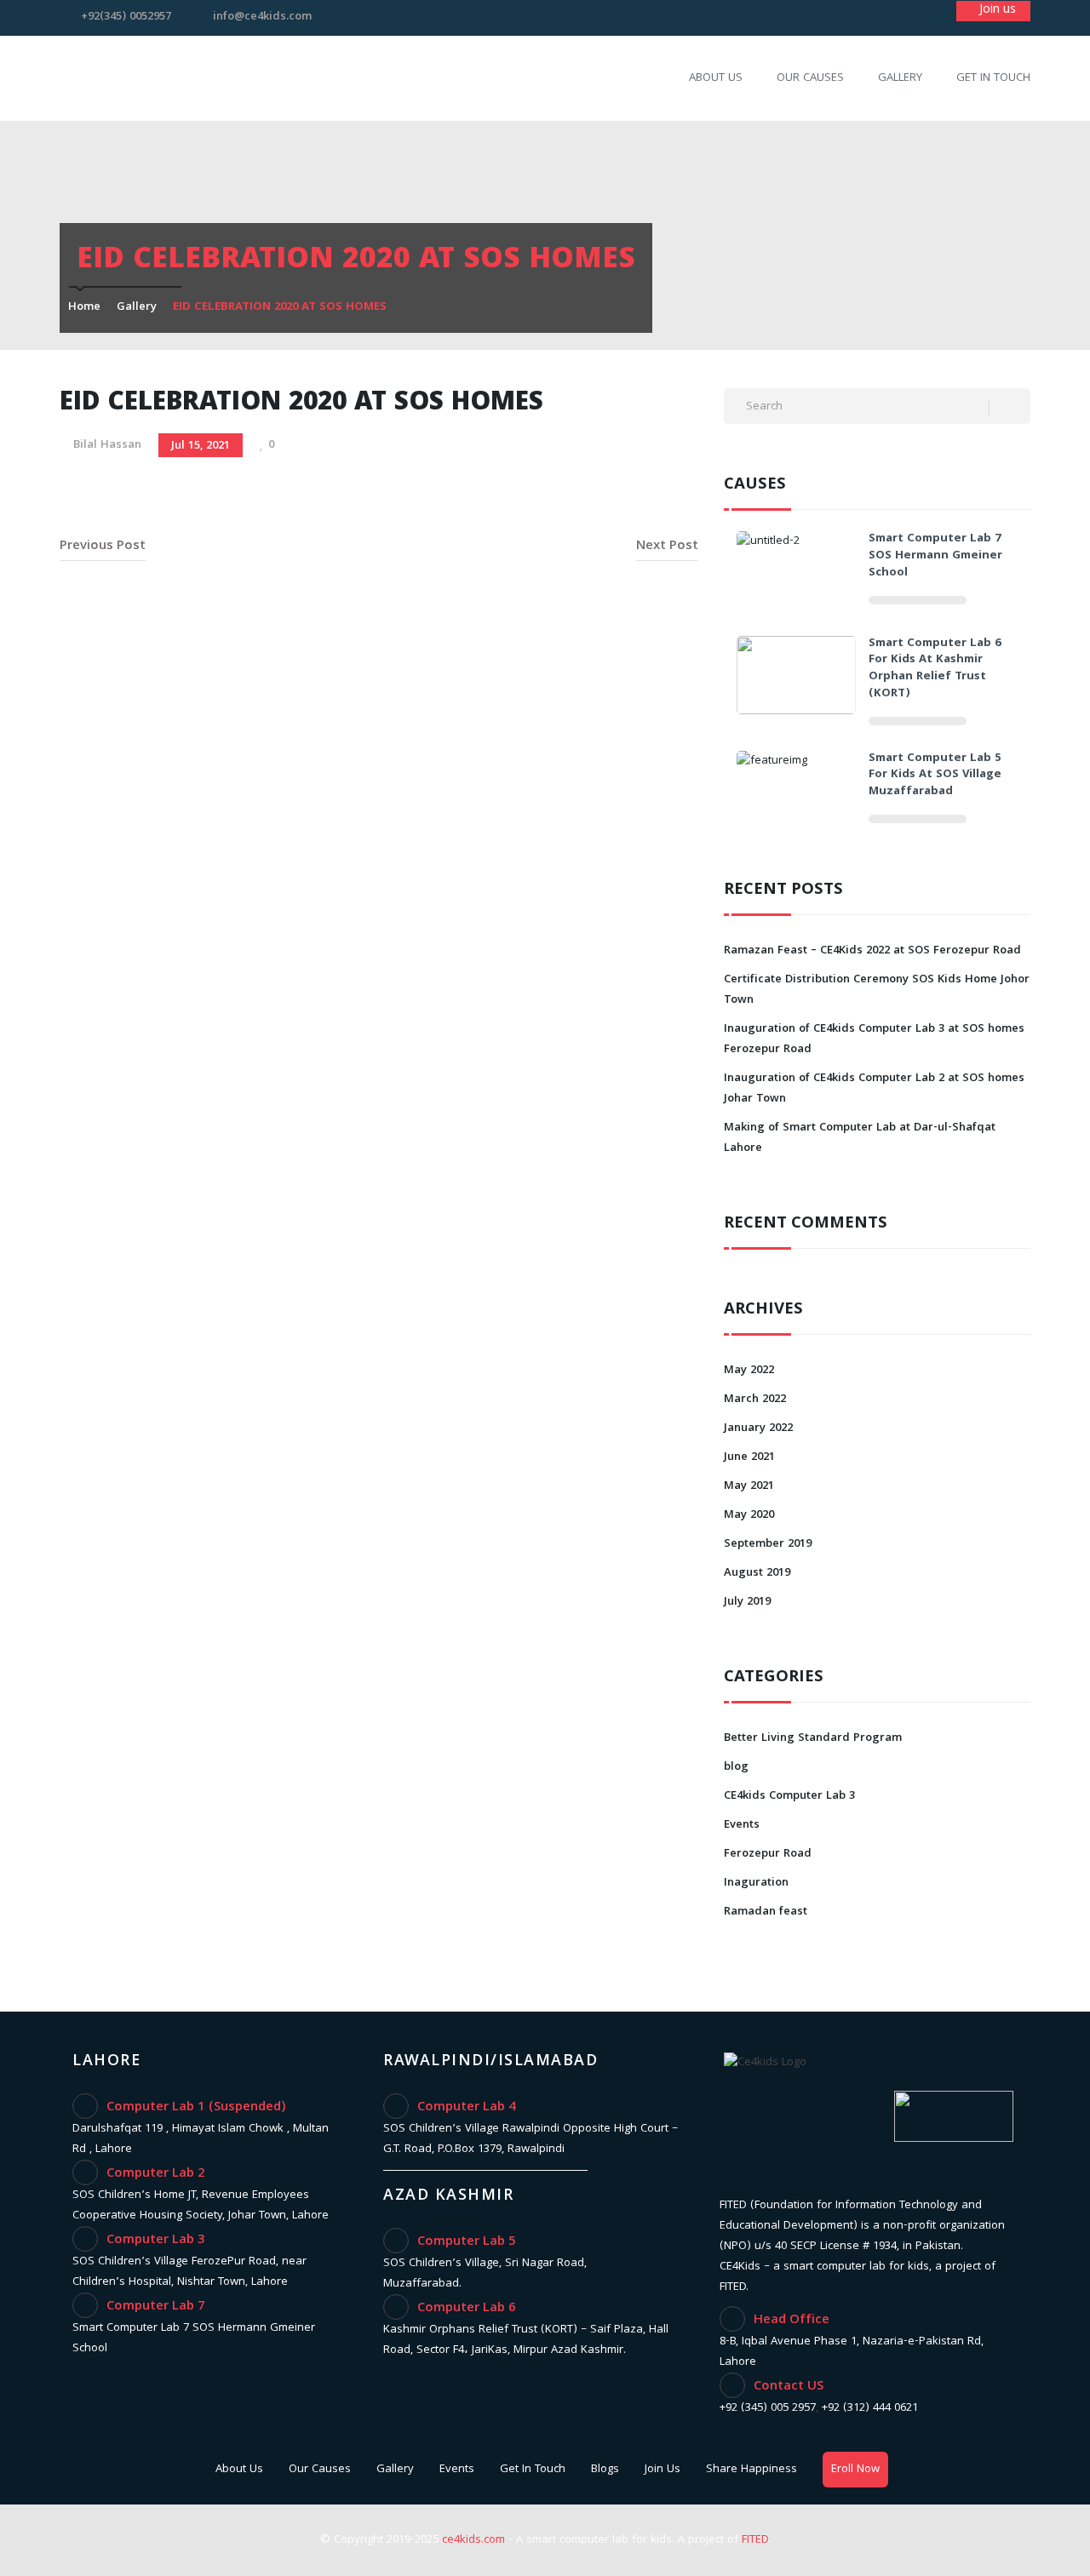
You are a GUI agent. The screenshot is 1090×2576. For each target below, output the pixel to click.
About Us (716, 78)
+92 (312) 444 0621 (870, 2408)
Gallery (900, 78)
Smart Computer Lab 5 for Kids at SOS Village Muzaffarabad (935, 776)
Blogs (605, 2470)
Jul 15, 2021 (201, 446)
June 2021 (749, 1457)
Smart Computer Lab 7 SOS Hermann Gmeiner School (935, 556)
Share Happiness (752, 2470)
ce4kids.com (473, 2540)
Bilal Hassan (107, 445)
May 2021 (749, 1486)
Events (742, 1825)
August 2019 (757, 1573)
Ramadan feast (766, 1912)
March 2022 (755, 1400)
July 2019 (747, 1602)
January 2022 (758, 1428)
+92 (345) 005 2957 (768, 2408)
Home (84, 307)
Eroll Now (855, 2470)
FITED (755, 2540)
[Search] (1010, 409)
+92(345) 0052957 (126, 17)
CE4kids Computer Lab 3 (789, 1796)
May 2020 (749, 1515)
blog (736, 1767)
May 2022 (749, 1371)
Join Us (663, 2470)
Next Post (667, 547)
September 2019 (768, 1544)
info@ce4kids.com (262, 17)
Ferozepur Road (768, 1854)
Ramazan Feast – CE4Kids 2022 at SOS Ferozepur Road (872, 951)
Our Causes (810, 78)
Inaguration (756, 1883)
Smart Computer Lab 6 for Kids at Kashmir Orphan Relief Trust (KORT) (935, 669)
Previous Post (103, 547)
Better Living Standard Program (813, 1738)
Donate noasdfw (993, 11)
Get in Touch (993, 78)
